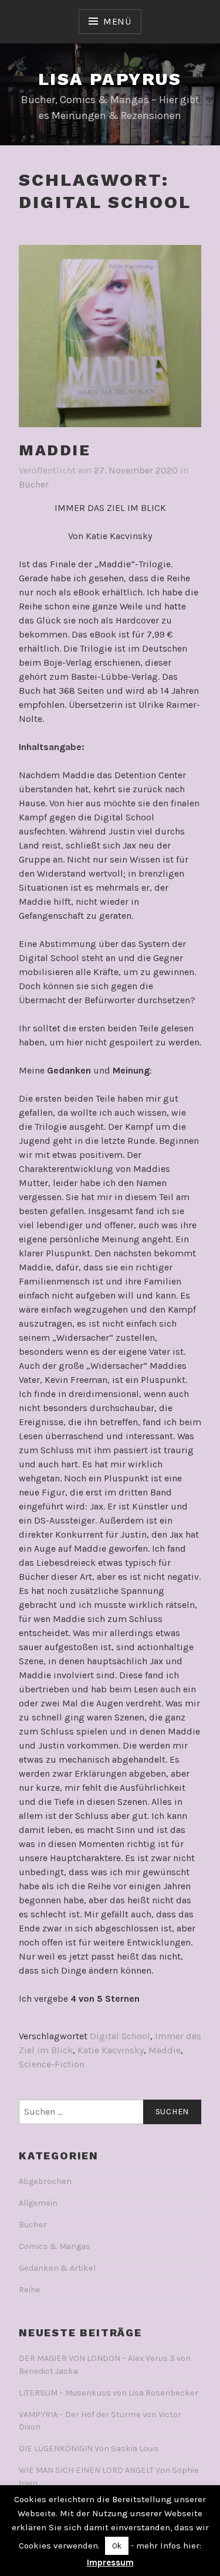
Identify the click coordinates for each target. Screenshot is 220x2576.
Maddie (165, 2050)
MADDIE (55, 450)
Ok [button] (117, 2546)
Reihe (30, 2290)
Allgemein (38, 2203)
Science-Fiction (52, 2064)
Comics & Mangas (55, 2246)
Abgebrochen (45, 2181)
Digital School (120, 2036)
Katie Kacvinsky (111, 2050)
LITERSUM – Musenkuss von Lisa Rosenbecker (109, 2393)
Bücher (34, 484)
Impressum (110, 2563)
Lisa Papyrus (110, 79)
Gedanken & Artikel (57, 2268)
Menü (117, 21)
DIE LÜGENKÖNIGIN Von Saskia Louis (89, 2449)
